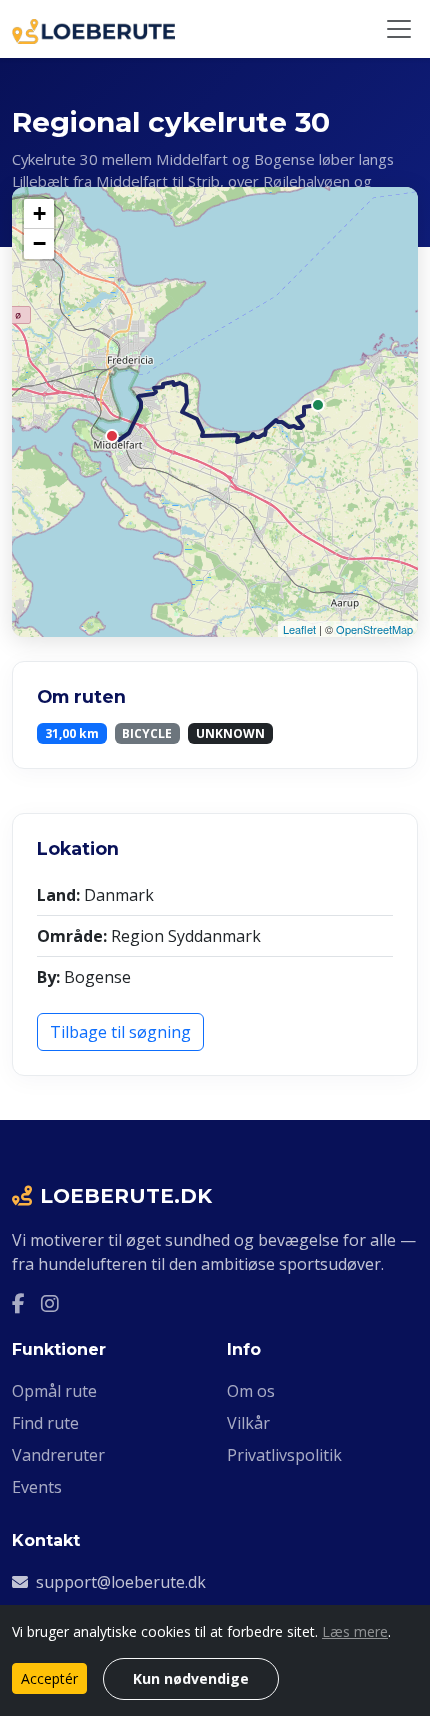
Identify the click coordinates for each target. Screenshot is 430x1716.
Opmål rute (54, 1391)
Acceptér (49, 1678)
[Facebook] (18, 1304)
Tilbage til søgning (120, 1032)
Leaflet (299, 629)
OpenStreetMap (374, 629)
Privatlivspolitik (284, 1455)
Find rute (45, 1423)
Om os (251, 1391)
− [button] (39, 243)
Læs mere (355, 1631)
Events (37, 1487)
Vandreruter (58, 1455)
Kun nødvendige (191, 1678)
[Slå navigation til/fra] (399, 29)
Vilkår (248, 1423)
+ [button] (39, 213)
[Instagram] (50, 1304)
